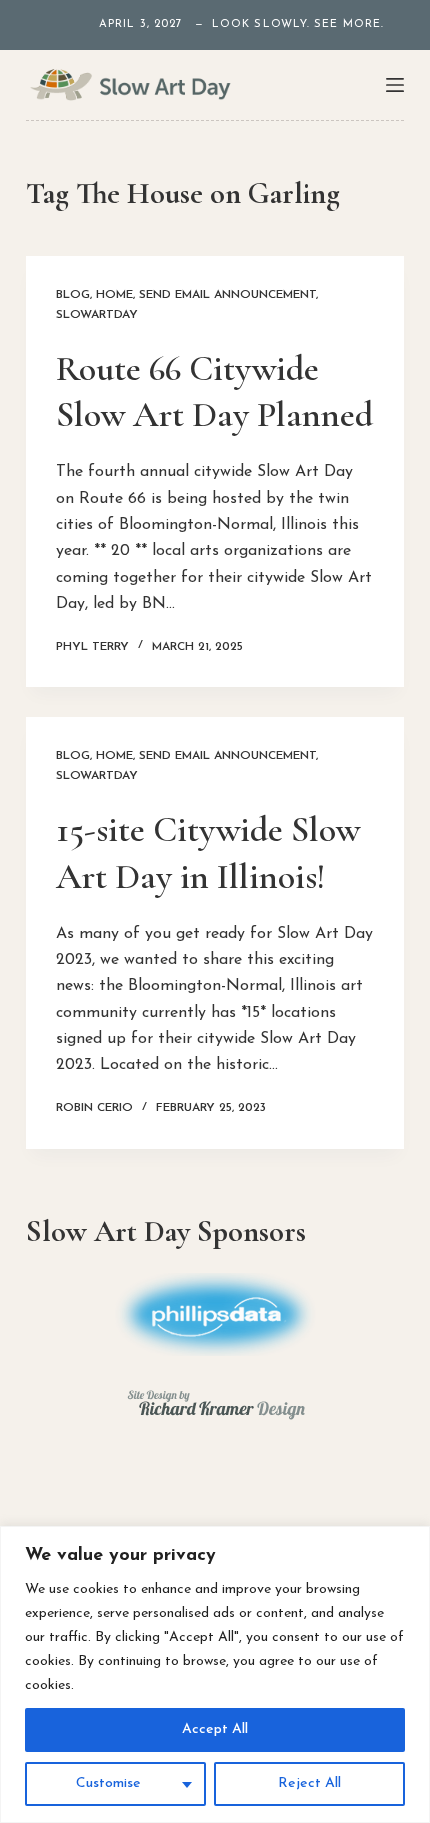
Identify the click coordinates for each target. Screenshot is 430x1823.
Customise (108, 1783)
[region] (215, 1674)
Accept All (215, 1729)
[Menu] (395, 85)
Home (114, 295)
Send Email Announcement (227, 295)
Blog (73, 295)
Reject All (309, 1783)
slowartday (97, 315)
